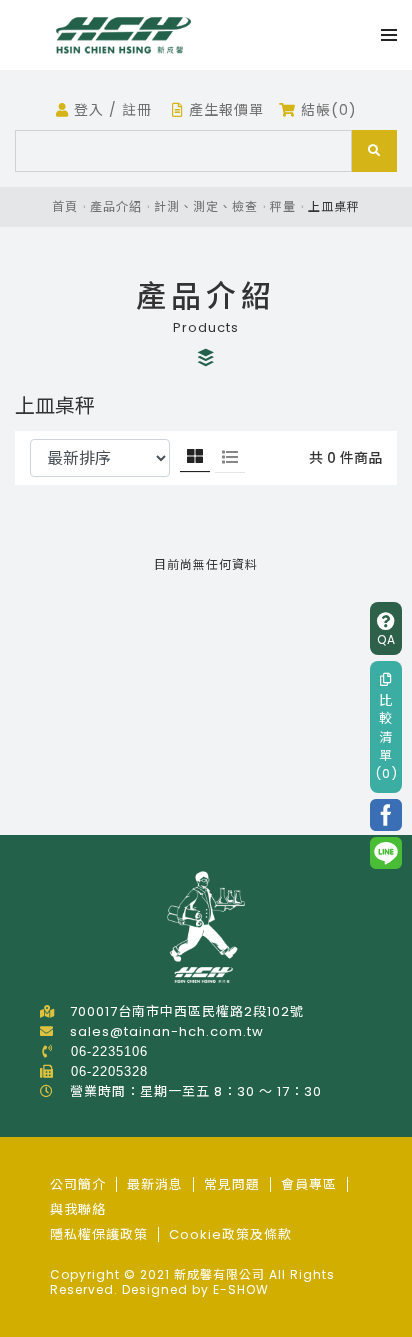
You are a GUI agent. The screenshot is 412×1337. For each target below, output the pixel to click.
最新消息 (155, 1184)
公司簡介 (78, 1184)
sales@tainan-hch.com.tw (167, 1031)
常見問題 (232, 1184)
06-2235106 (109, 1051)
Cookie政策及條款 (230, 1234)
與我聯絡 (78, 1209)
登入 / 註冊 (110, 110)
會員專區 (309, 1184)
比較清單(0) (386, 737)
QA (386, 639)
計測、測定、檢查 (206, 206)
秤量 (283, 206)
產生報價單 (224, 110)
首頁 (65, 206)
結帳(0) (326, 110)
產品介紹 (116, 206)
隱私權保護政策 (99, 1234)
